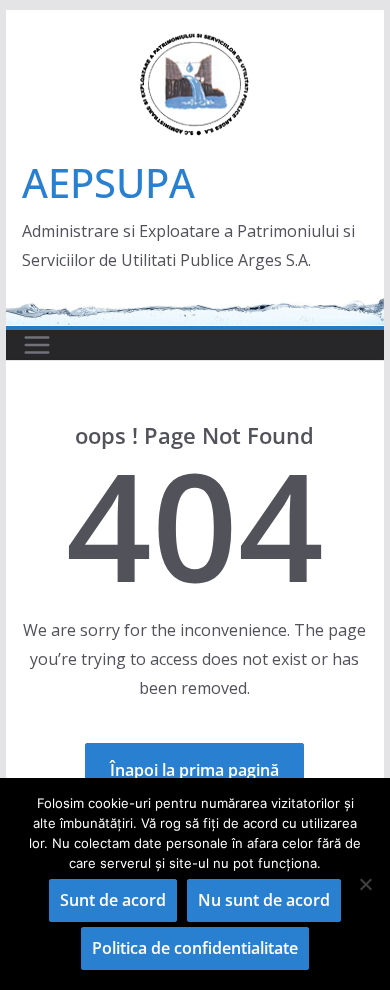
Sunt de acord (113, 900)
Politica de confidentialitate (195, 948)
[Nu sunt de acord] (365, 884)
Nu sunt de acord (264, 900)
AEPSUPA (108, 182)
